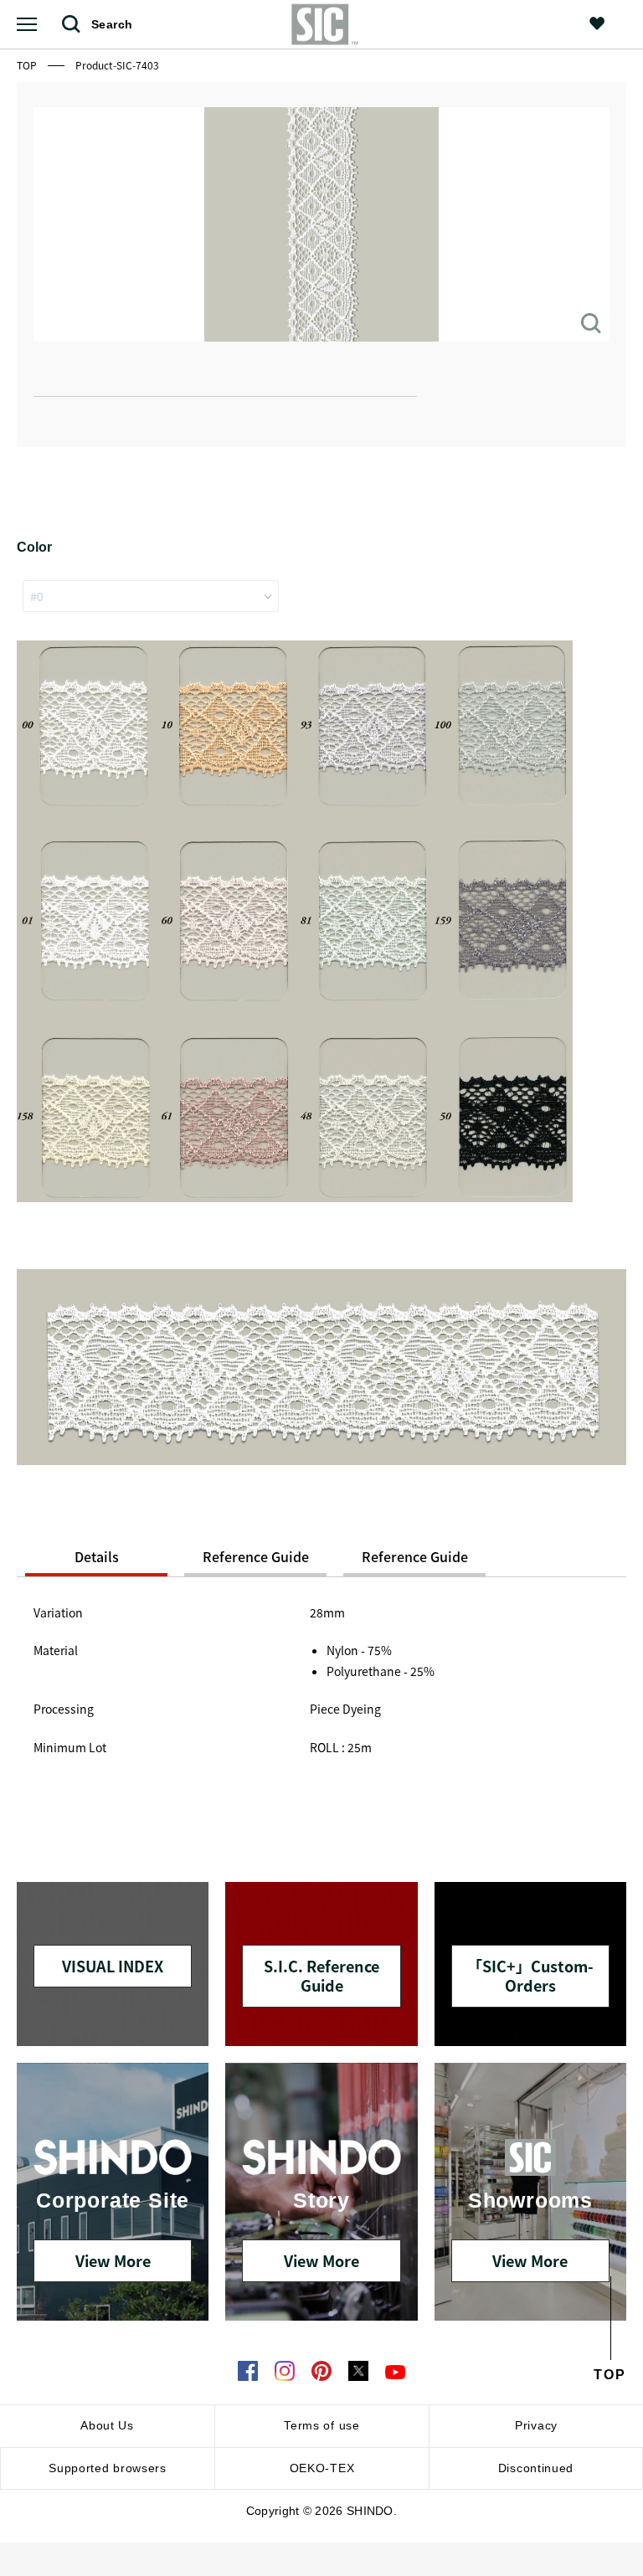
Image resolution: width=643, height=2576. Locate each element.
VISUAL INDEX (113, 1966)
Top (28, 65)
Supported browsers (108, 2468)
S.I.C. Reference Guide (321, 1975)
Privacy (536, 2425)
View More (113, 2260)
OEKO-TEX (322, 2468)
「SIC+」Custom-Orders (530, 1975)
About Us (107, 2425)
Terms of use (321, 2425)
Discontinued (536, 2468)
